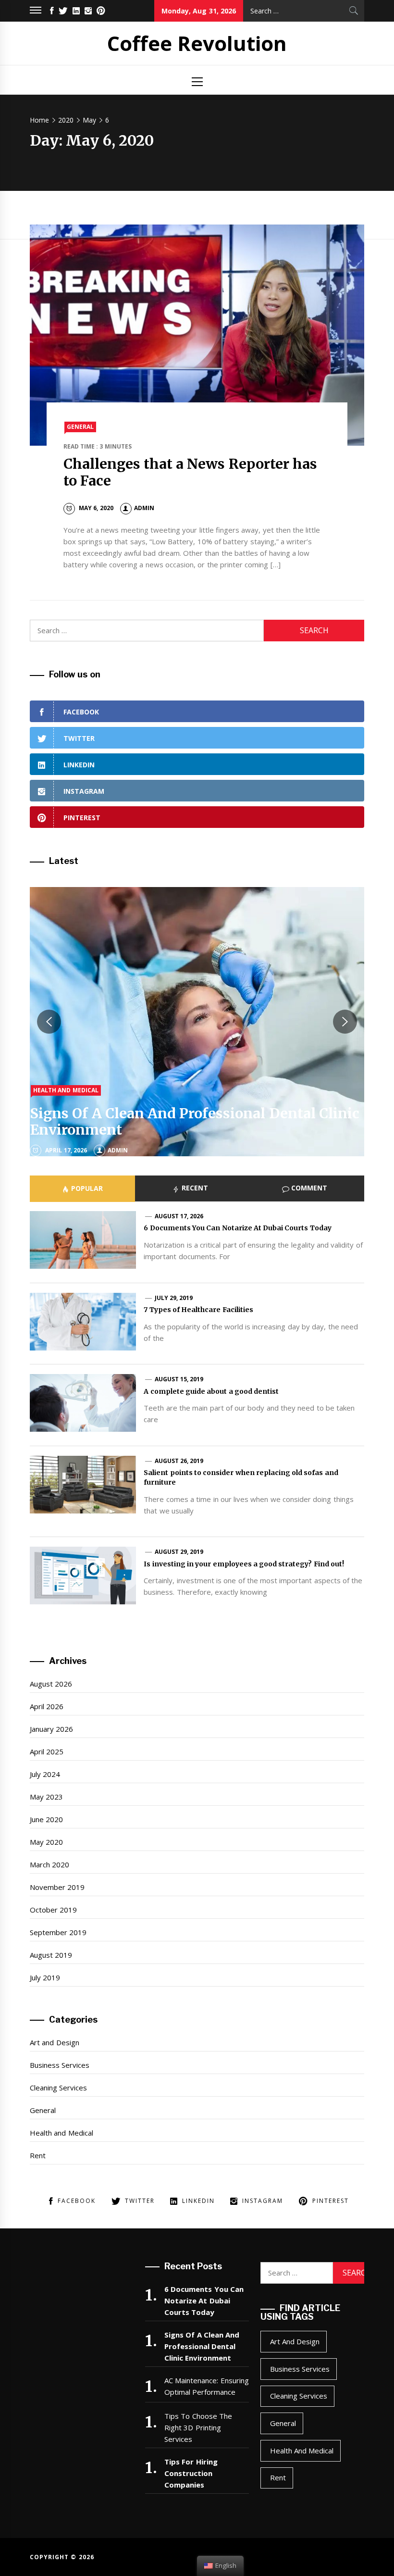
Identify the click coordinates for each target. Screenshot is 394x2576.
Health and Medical (66, 1107)
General (80, 427)
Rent (38, 2155)
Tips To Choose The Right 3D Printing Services (198, 2427)
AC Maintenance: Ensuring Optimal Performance (207, 2386)
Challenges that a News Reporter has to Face (191, 472)
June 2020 (46, 1819)
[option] (197, 1022)
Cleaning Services (58, 2088)
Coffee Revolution (197, 43)
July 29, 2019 (174, 1298)
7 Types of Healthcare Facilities (198, 1310)
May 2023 (46, 1797)
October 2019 (53, 1910)
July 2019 (45, 1977)
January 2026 (51, 1729)
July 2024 (45, 1774)
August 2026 (51, 1684)
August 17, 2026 (179, 1216)
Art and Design (55, 2042)
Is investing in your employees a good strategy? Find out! (244, 1564)
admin (144, 508)
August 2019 (51, 1955)
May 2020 (46, 1842)
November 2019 (57, 1887)
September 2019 (58, 1932)
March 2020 (49, 1864)
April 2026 (47, 1706)
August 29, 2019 (179, 1552)
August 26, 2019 (179, 1461)
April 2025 (47, 1751)
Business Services (60, 2065)
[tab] (82, 1188)
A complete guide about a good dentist (211, 1391)
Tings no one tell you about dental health (172, 1130)
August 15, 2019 (179, 1379)
